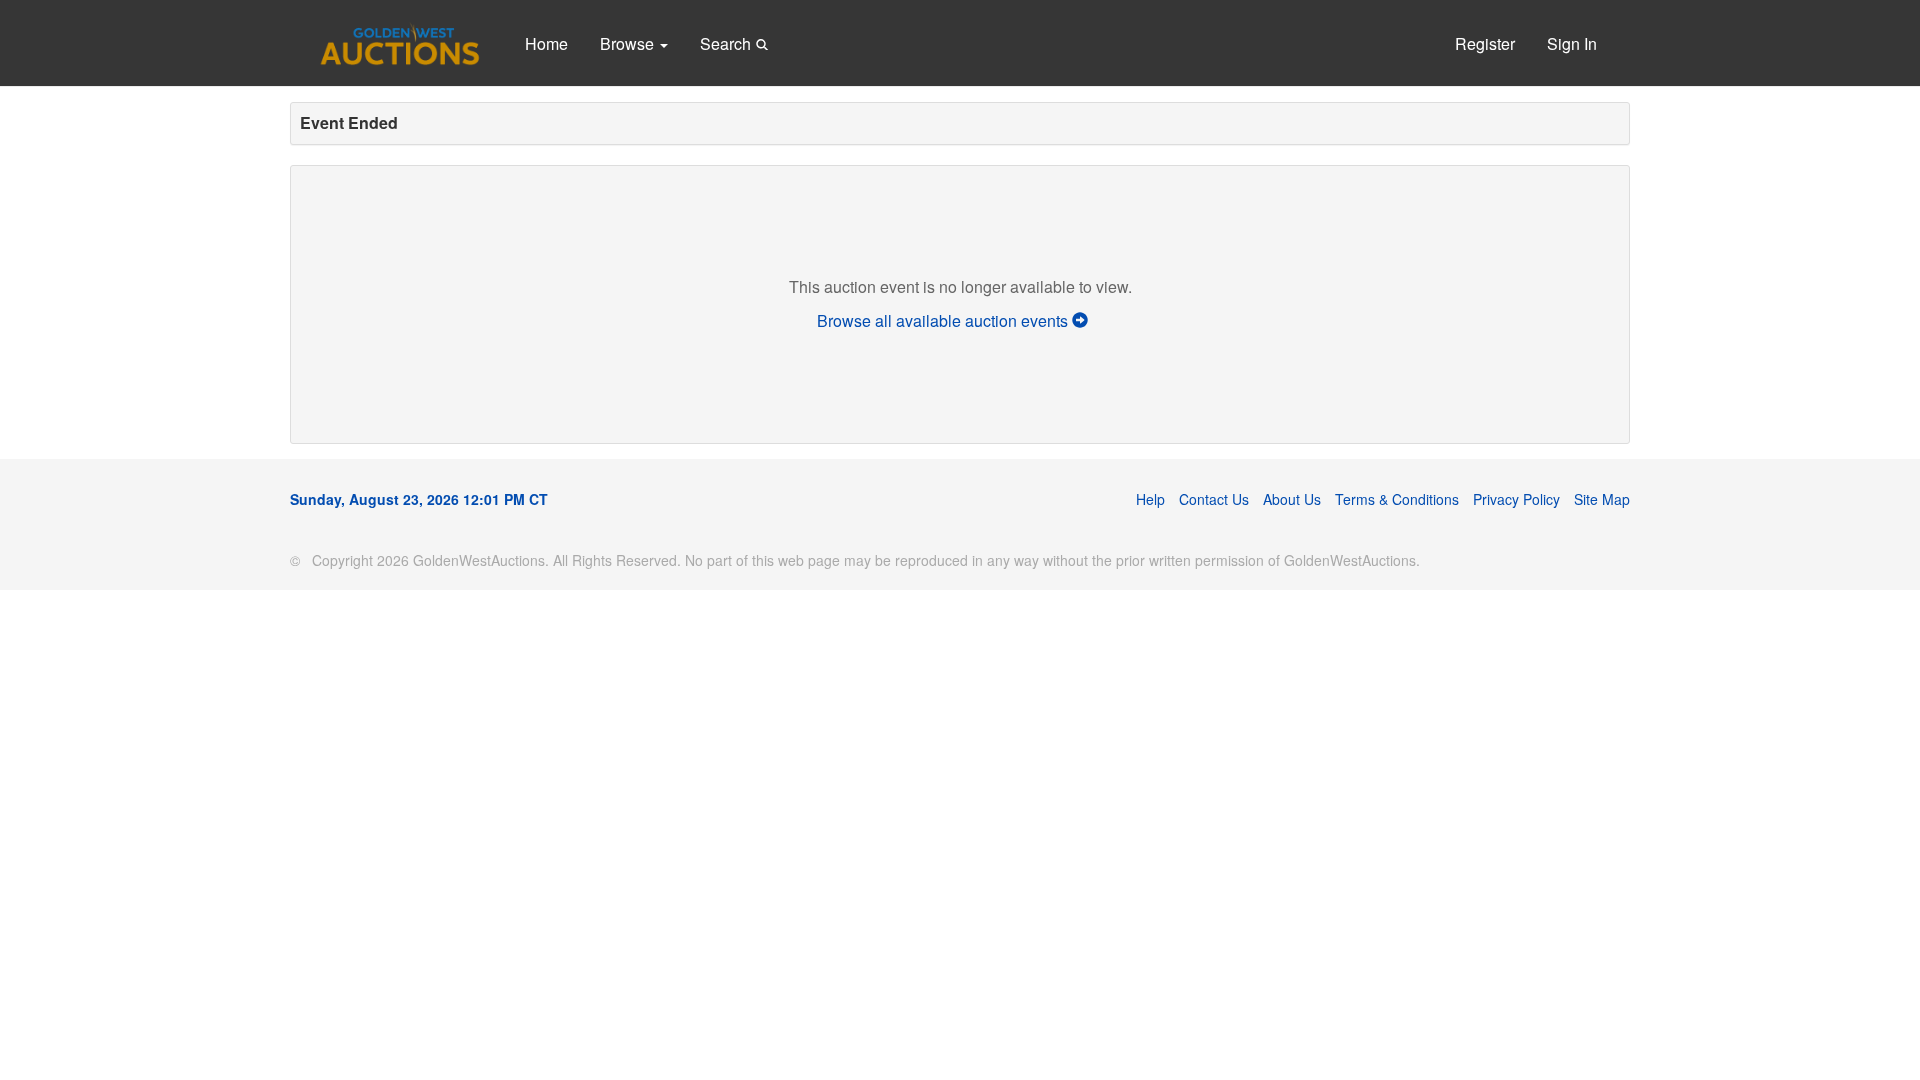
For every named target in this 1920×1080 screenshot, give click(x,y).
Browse (629, 43)
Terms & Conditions (1397, 499)
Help (1150, 499)
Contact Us (1214, 499)
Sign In (1572, 43)
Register (1485, 43)
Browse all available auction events (944, 320)
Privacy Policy (1516, 499)
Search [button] (727, 43)
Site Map (1602, 499)
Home (546, 43)
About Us (1292, 499)
